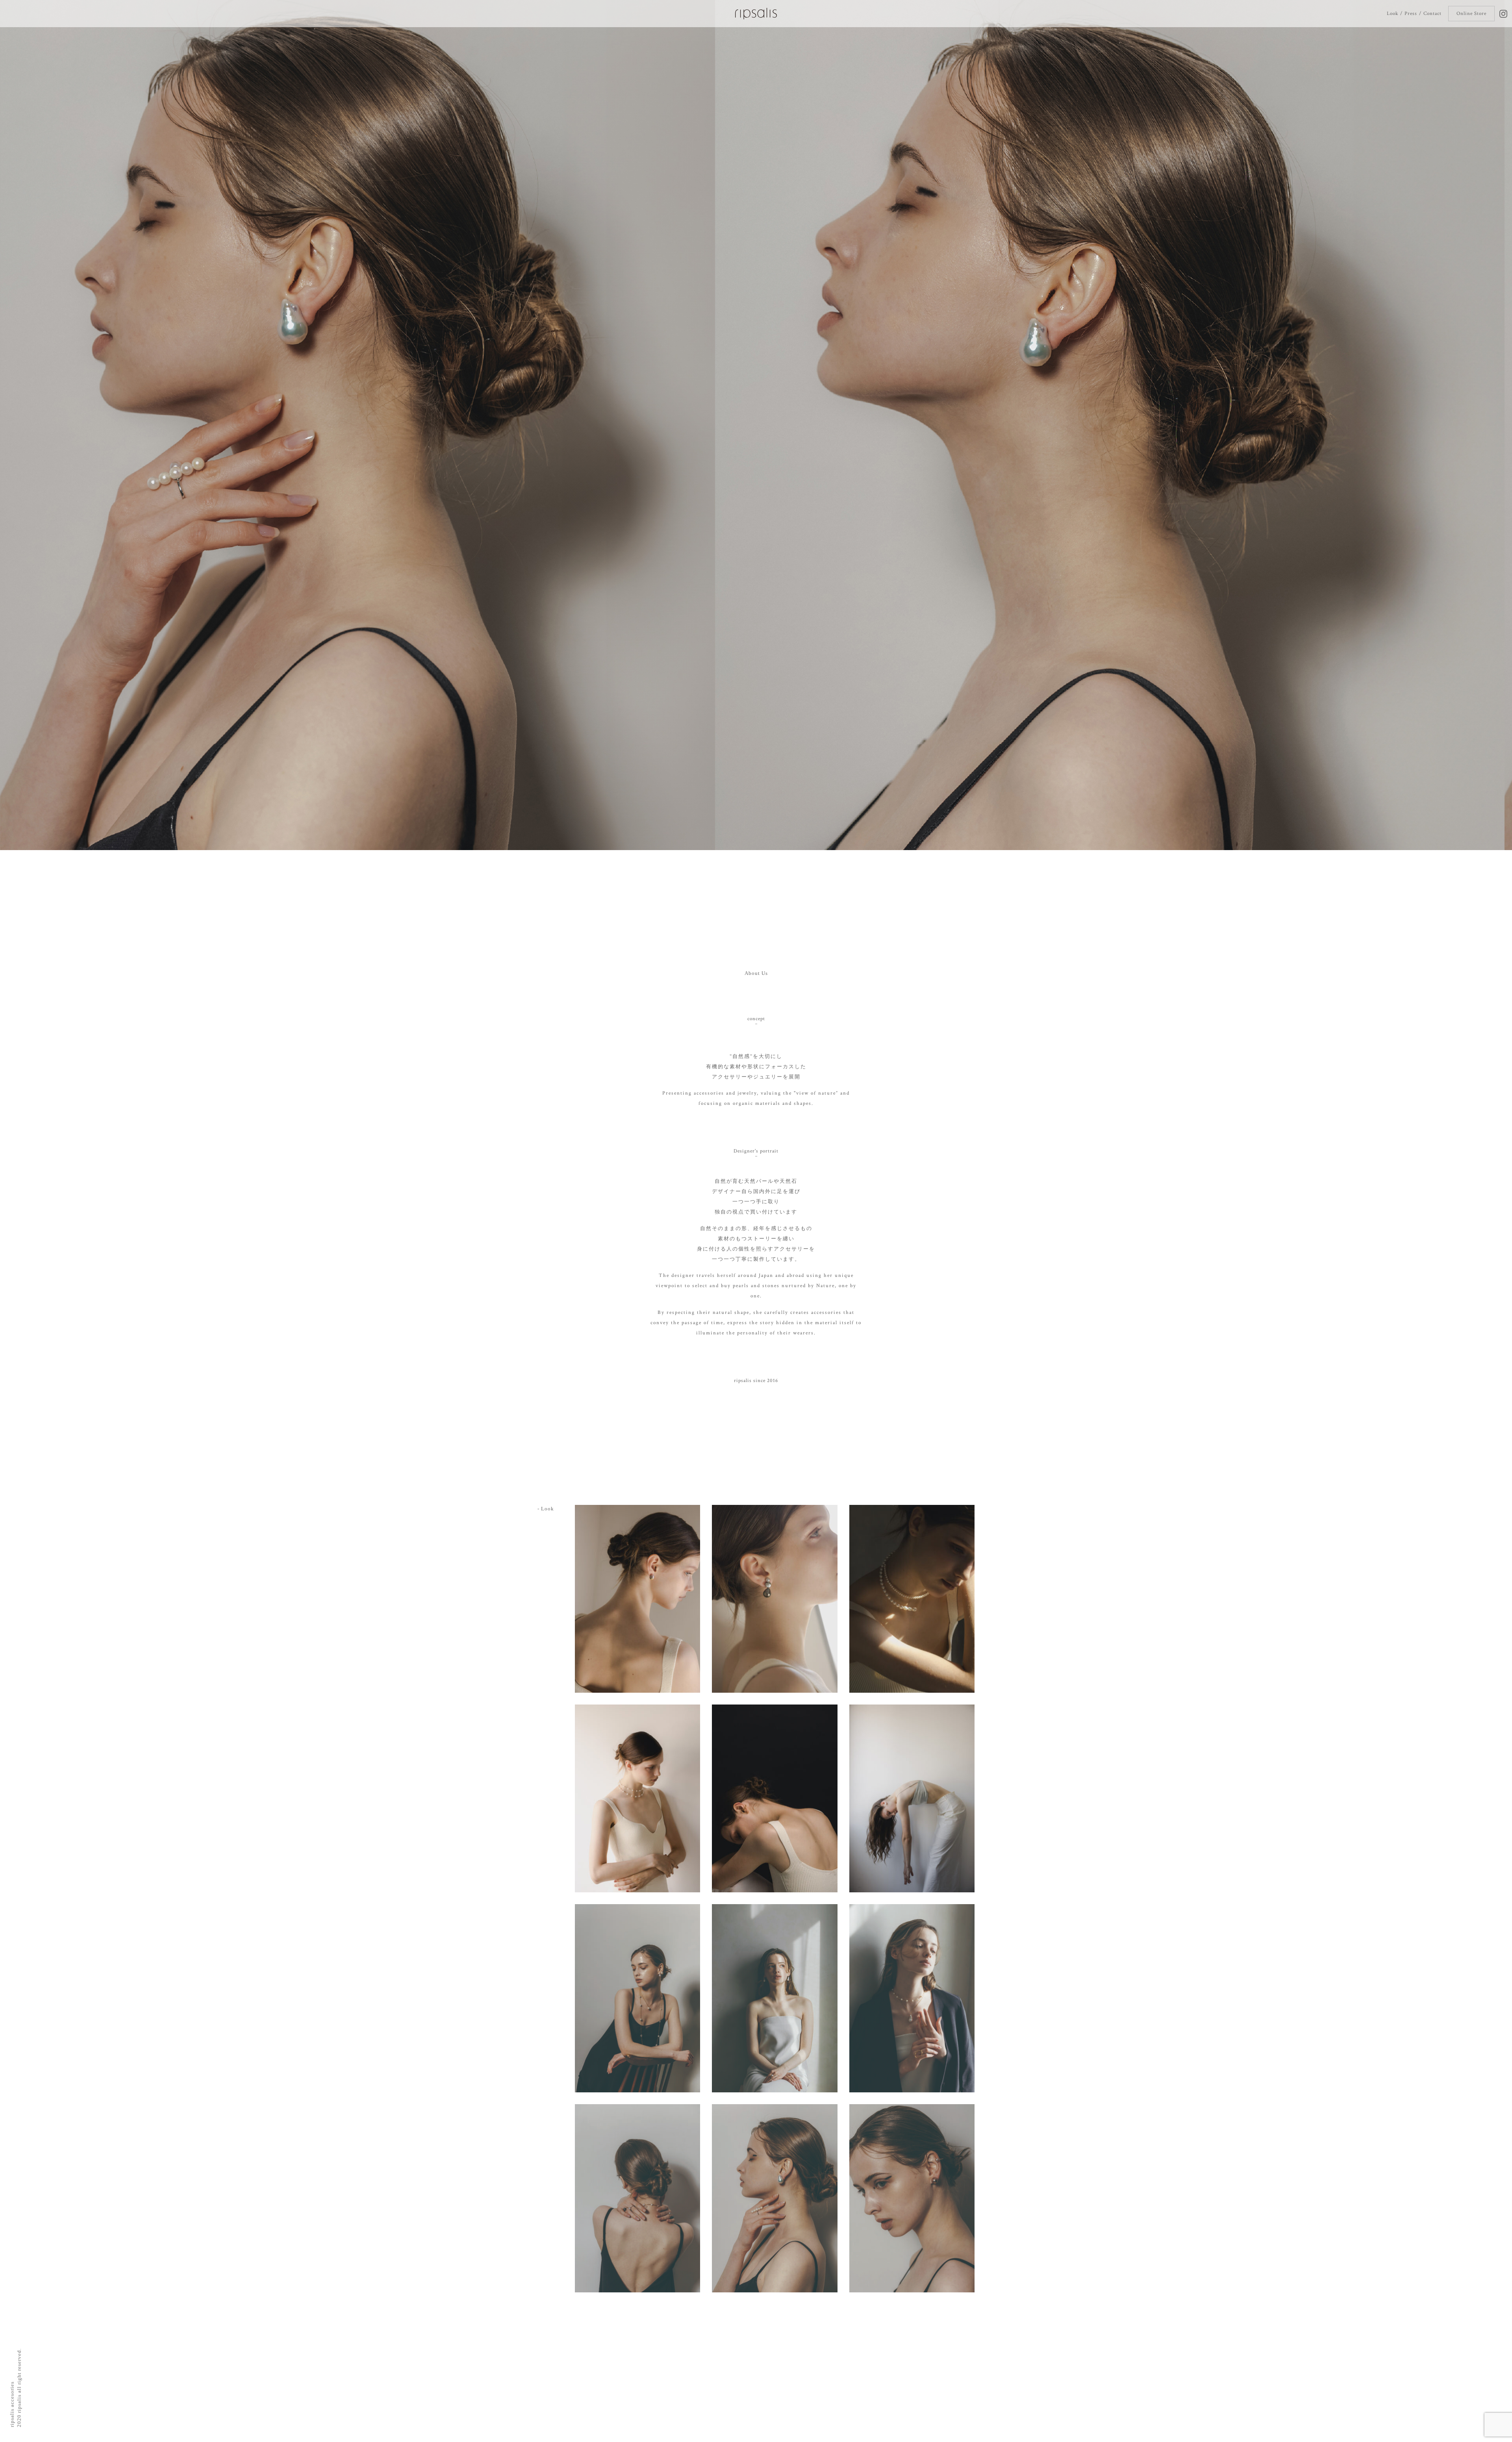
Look (1392, 14)
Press (1411, 14)
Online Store (1471, 14)
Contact (1432, 14)
